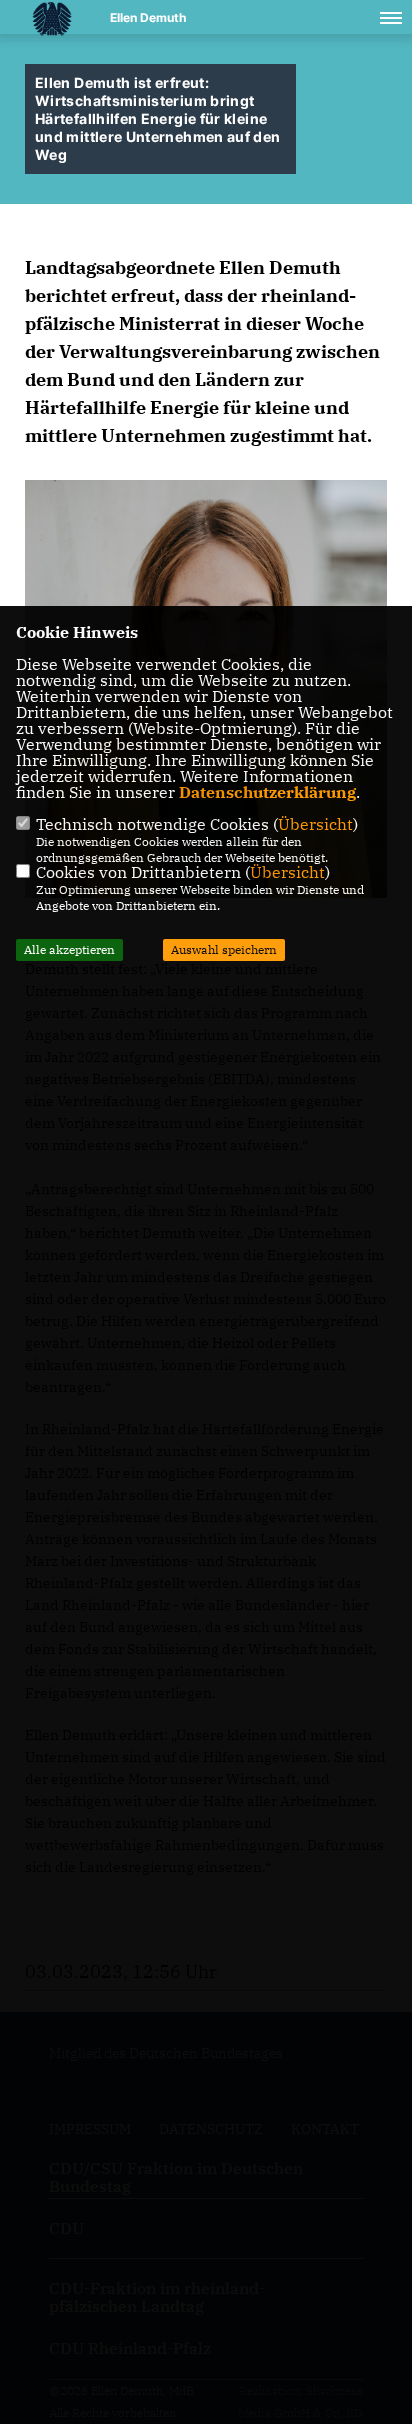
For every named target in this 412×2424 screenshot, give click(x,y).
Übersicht (315, 824)
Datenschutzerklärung (267, 792)
